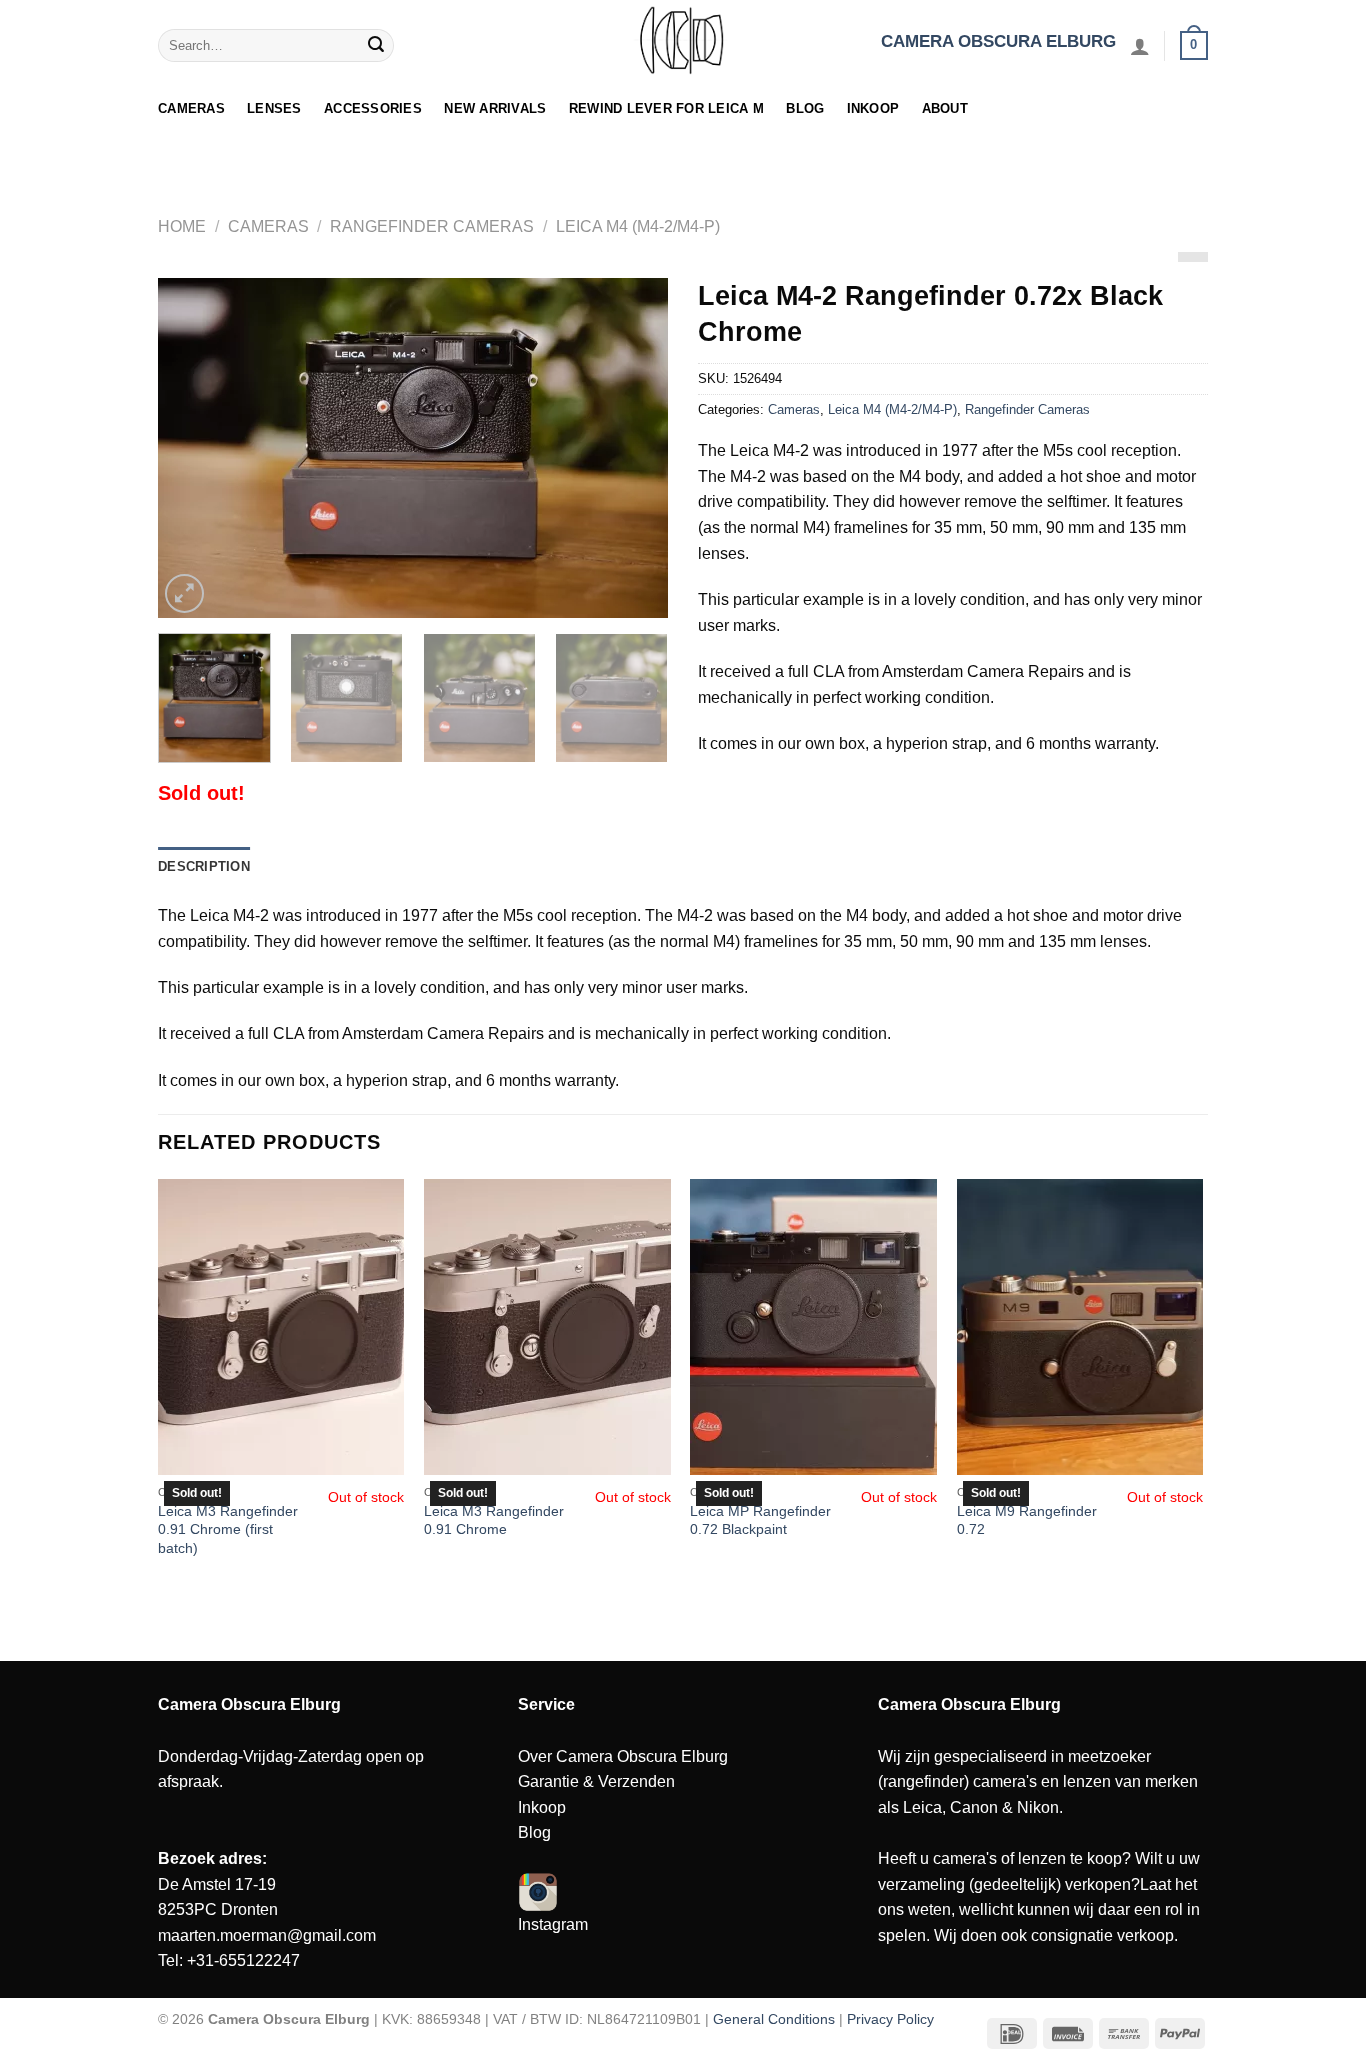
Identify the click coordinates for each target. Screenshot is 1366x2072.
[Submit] (376, 46)
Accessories (373, 108)
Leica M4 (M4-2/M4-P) (638, 226)
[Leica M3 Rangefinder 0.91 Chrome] (547, 1327)
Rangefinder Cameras (432, 226)
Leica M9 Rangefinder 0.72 (1027, 1520)
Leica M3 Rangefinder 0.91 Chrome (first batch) (228, 1529)
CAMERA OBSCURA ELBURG (998, 41)
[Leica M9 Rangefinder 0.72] (1080, 1327)
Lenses (274, 108)
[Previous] (193, 448)
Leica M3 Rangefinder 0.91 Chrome (494, 1520)
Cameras (191, 108)
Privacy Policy (890, 2019)
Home (182, 226)
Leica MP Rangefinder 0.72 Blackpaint (760, 1520)
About (945, 108)
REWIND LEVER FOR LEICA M (666, 108)
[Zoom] (184, 593)
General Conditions (774, 2019)
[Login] (1140, 46)
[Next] (633, 448)
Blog (805, 108)
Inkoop (873, 108)
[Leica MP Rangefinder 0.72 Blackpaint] (813, 1327)
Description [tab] (204, 866)
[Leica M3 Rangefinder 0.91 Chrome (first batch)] (281, 1327)
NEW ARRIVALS (495, 108)
